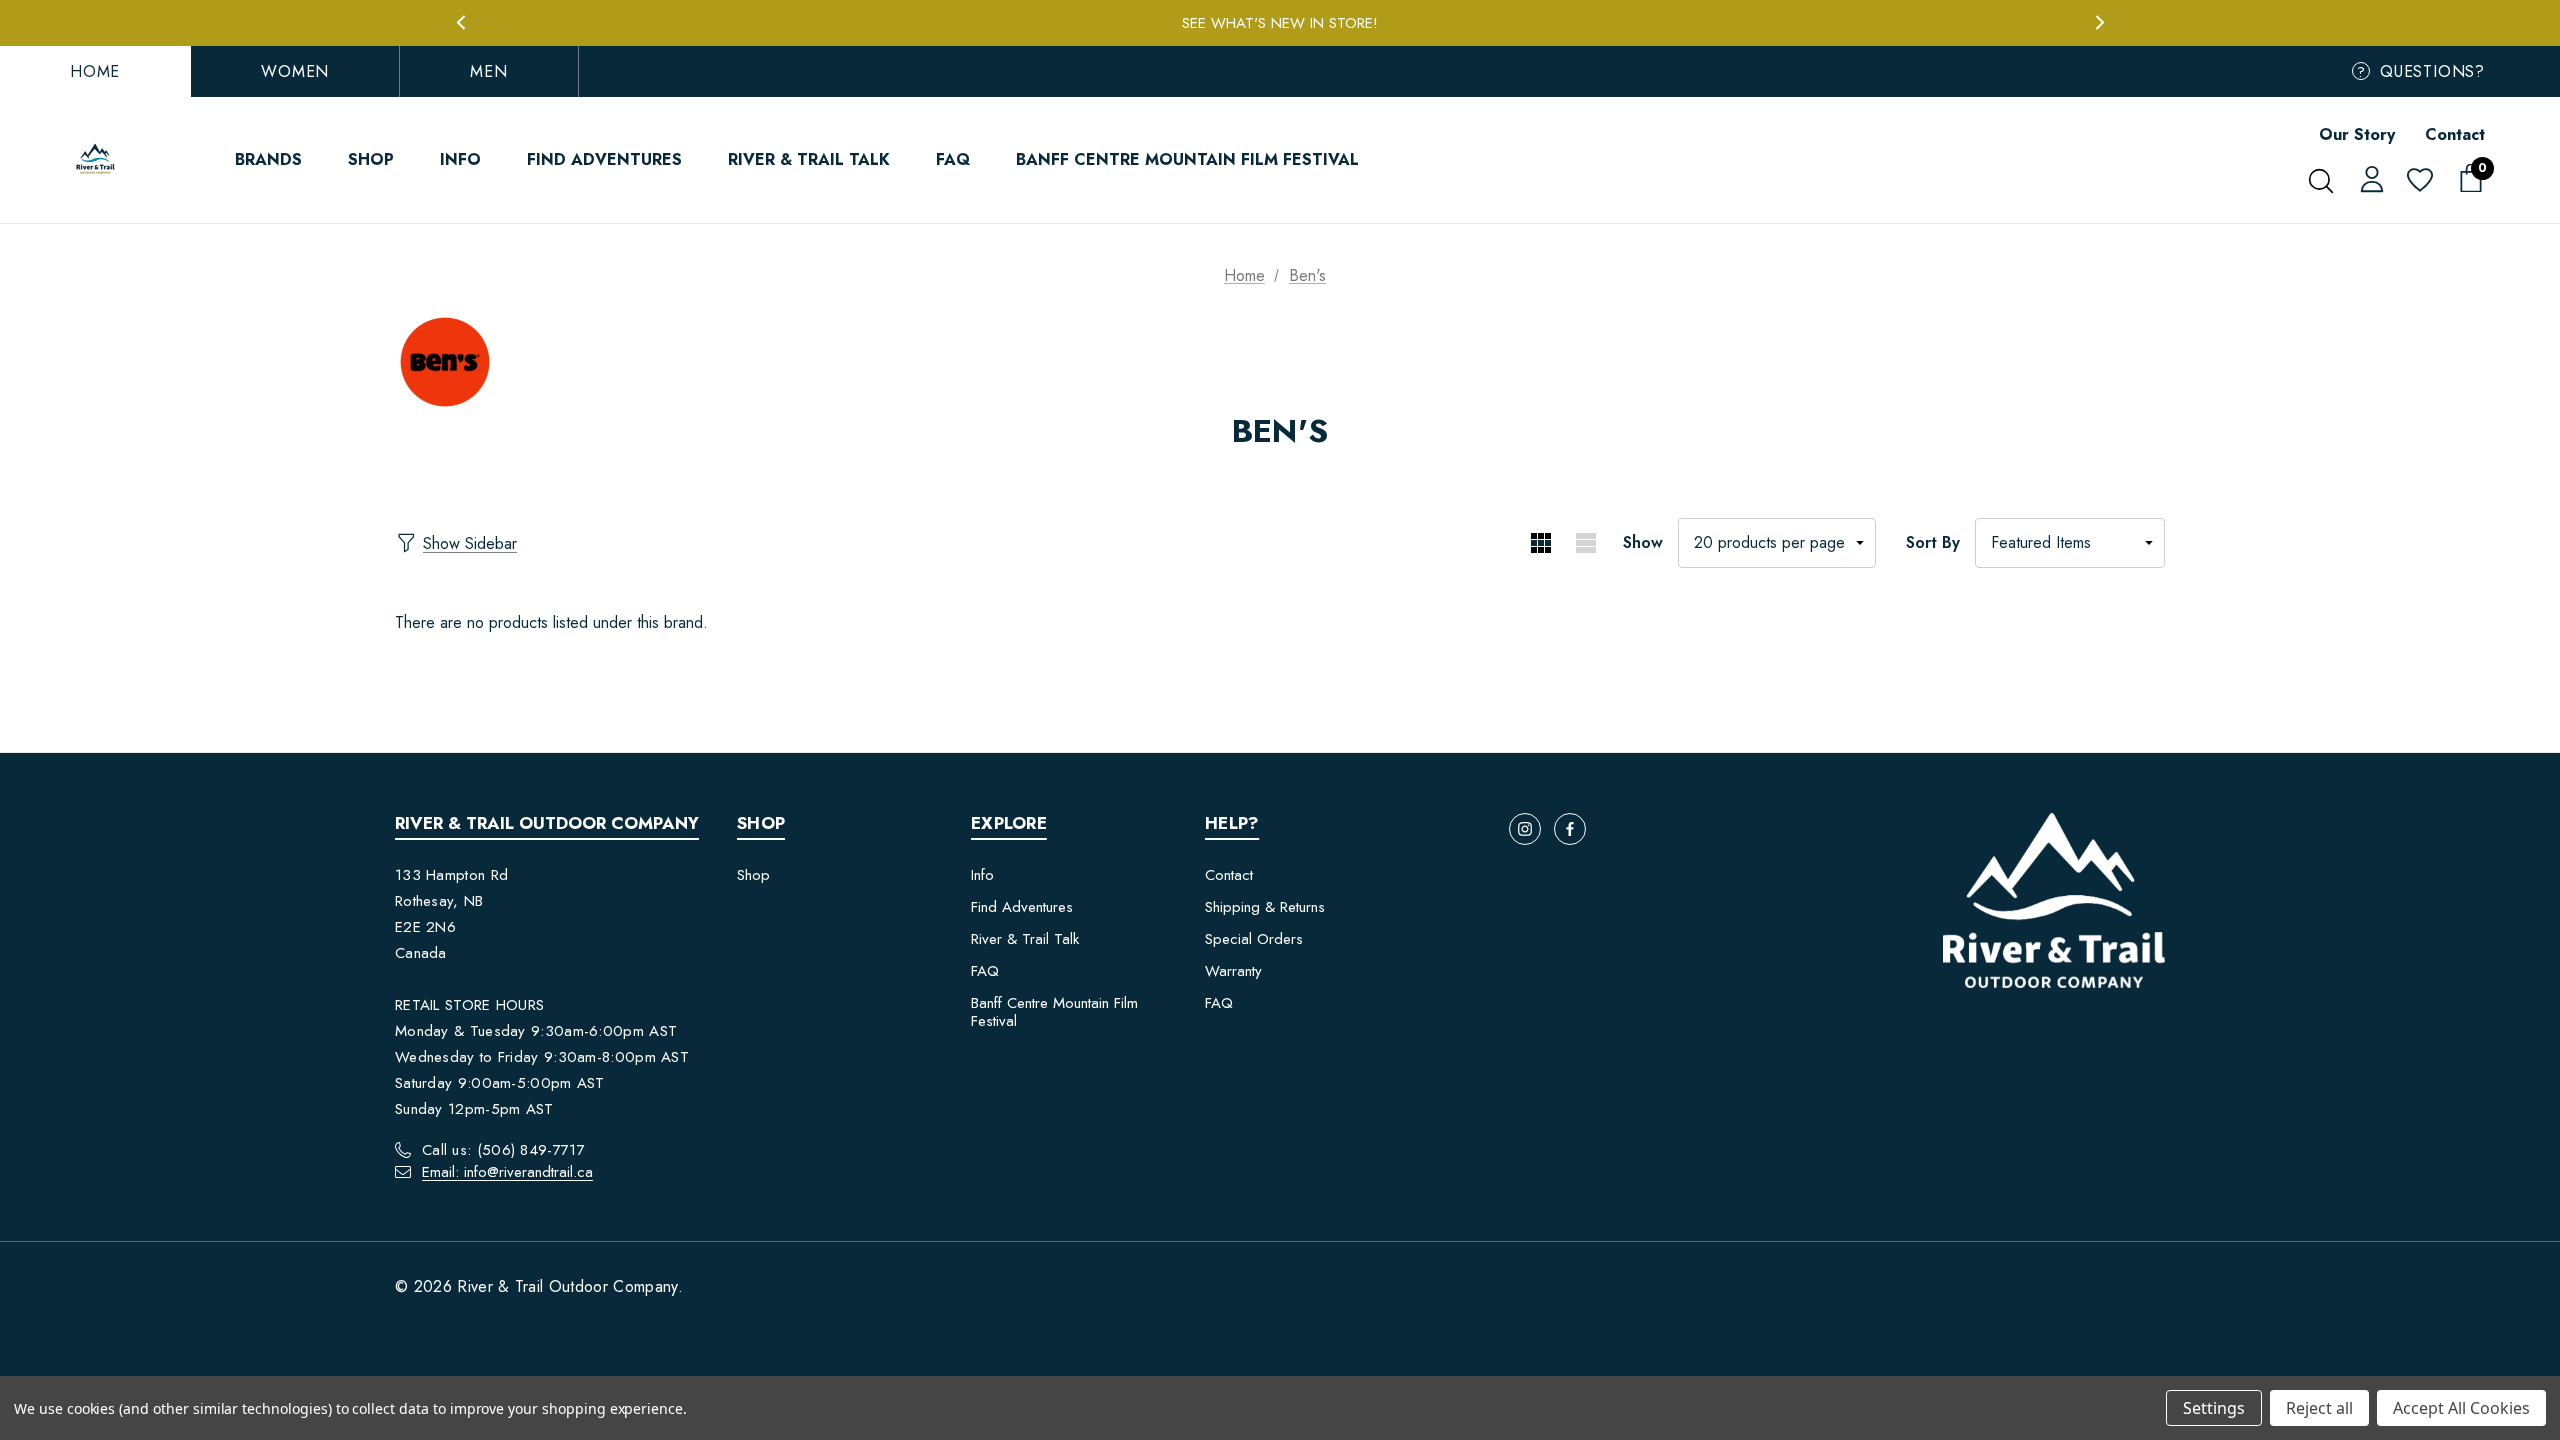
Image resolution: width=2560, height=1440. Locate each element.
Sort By (1933, 542)
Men (488, 71)
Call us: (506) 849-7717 (503, 1150)
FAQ (985, 971)
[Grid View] (1540, 543)
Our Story (2357, 134)
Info (982, 875)
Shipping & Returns (1265, 907)
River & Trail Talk (1025, 939)
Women (295, 71)
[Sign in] (2368, 178)
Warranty (1233, 971)
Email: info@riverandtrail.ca (507, 1172)
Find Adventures (1022, 907)
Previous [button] (460, 22)
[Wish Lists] (2418, 181)
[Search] (2320, 181)
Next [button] (2099, 22)
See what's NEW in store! (1280, 23)
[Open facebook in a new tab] (1570, 829)
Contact (2455, 134)
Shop (753, 875)
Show (1643, 542)
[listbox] (2070, 543)
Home (95, 71)
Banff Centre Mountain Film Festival (1054, 1012)
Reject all (2319, 1408)
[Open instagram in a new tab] (1525, 829)
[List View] (1585, 543)
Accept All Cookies (2461, 1408)
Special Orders (1254, 939)
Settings (2214, 1408)
